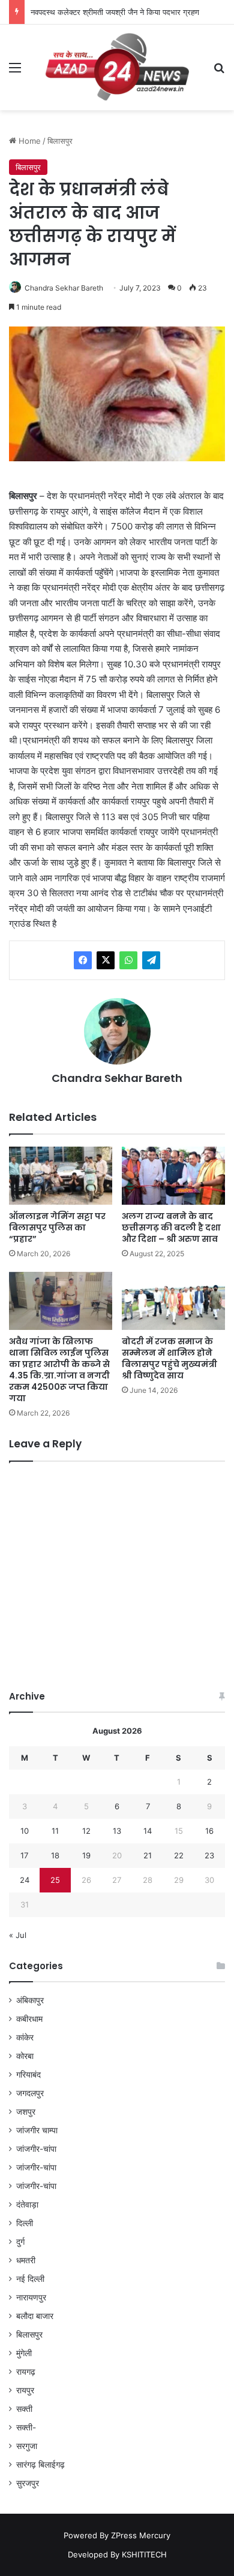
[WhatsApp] (128, 960)
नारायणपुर (31, 2297)
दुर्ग (20, 2242)
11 (55, 1831)
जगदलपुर (30, 2093)
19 (86, 1855)
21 (148, 1855)
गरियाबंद (28, 2075)
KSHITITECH (144, 2554)
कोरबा (25, 2056)
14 (148, 1831)
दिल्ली (25, 2223)
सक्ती (24, 2409)
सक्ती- (26, 2427)
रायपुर (25, 2390)
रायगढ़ (26, 2372)
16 (209, 1831)
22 (179, 1855)
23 (209, 1855)
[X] (106, 960)
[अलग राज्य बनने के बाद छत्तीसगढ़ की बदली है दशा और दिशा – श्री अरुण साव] (173, 1176)
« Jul (18, 1935)
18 (55, 1855)
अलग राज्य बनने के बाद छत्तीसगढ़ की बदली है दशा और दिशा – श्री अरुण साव (171, 1227)
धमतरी (26, 2260)
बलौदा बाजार (35, 2316)
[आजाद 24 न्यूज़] (117, 67)
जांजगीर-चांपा (36, 2149)
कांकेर (25, 2037)
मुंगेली (24, 2353)
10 (25, 1831)
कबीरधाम (29, 2019)
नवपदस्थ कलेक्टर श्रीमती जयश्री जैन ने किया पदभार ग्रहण (115, 12)
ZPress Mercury (141, 2535)
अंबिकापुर (30, 2000)
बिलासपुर (60, 141)
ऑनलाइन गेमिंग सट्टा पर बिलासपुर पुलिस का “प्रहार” (57, 1227)
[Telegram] (151, 960)
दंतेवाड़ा (27, 2205)
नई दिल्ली (30, 2279)
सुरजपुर (28, 2483)
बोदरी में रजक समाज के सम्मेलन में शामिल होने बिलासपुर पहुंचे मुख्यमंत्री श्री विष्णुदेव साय (169, 1358)
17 (24, 1855)
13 (117, 1831)
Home (28, 141)
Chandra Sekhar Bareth (64, 288)
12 (86, 1831)
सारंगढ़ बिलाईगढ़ (40, 2465)
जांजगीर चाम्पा (37, 2130)
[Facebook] (83, 960)
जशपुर (26, 2112)
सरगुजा (27, 2446)
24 (25, 1880)
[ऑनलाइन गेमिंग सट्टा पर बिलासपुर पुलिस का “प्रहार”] (61, 1176)
